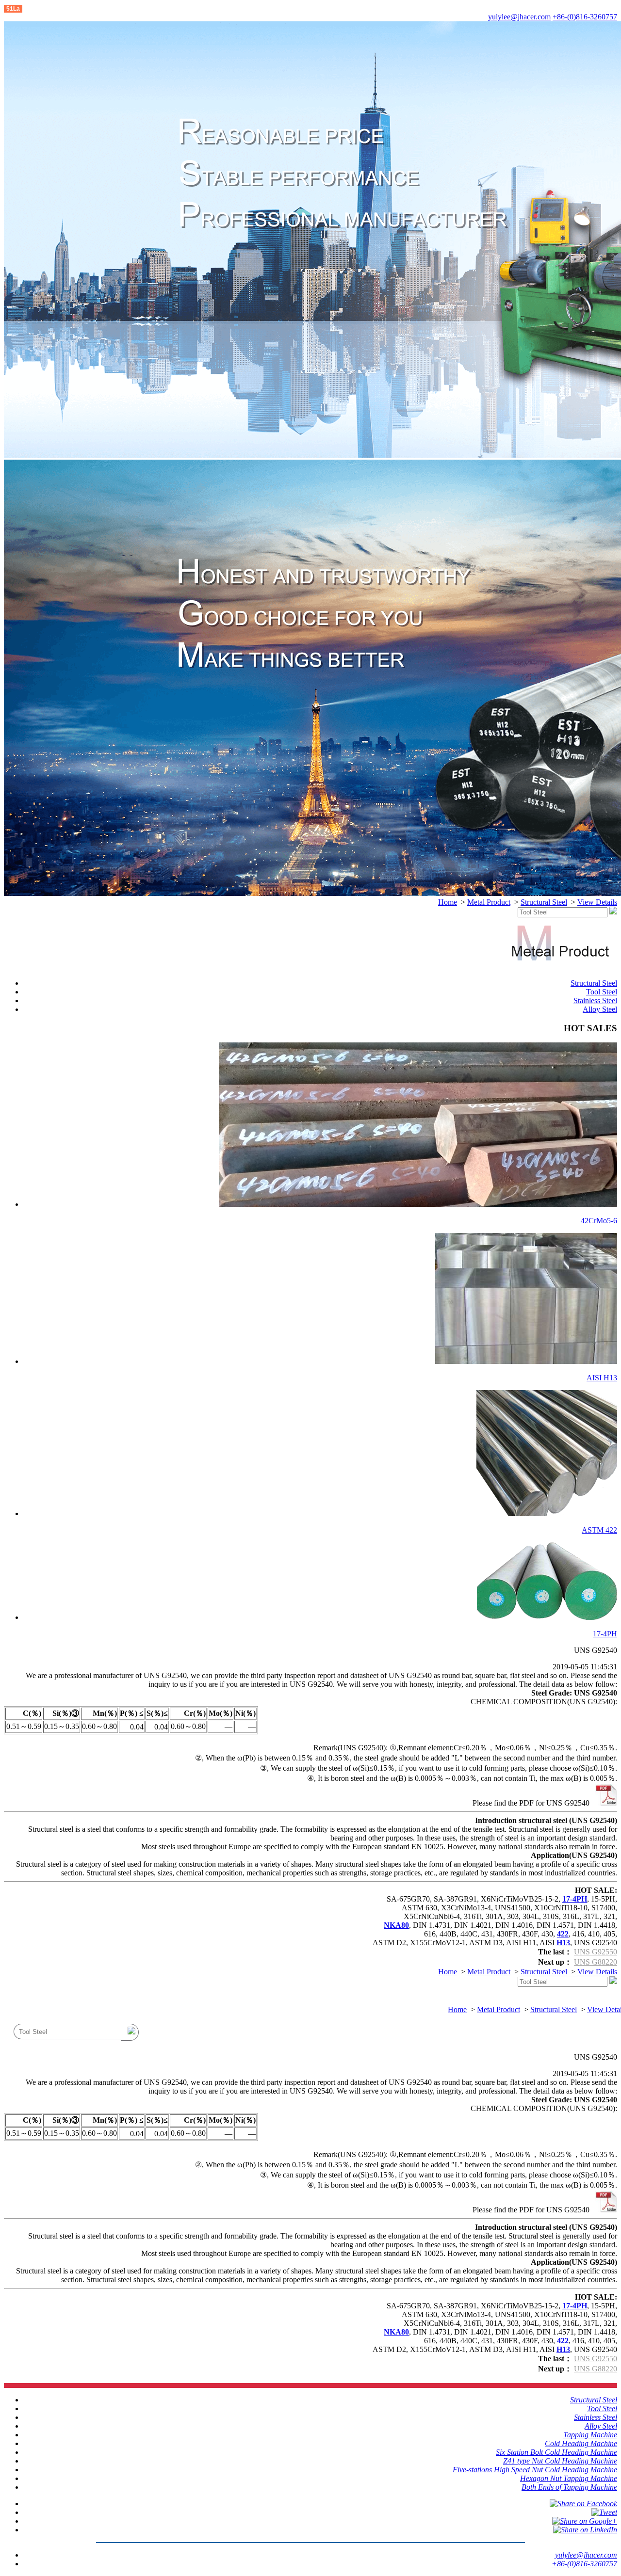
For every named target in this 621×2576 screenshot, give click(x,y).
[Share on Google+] (585, 2521)
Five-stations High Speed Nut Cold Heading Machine (535, 2470)
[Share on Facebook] (583, 2504)
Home (448, 902)
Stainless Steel (595, 1000)
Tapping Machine (590, 2435)
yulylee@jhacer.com (519, 17)
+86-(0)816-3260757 (585, 17)
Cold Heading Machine (581, 2443)
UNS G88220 (596, 1962)
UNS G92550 (596, 1952)
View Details (597, 902)
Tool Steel (602, 992)
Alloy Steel (600, 1009)
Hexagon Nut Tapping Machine (569, 2478)
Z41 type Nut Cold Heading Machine (560, 2461)
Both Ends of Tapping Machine (569, 2487)
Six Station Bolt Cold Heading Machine (556, 2452)
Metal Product (489, 902)
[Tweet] (604, 2512)
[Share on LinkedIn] (585, 2530)
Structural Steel (544, 902)
